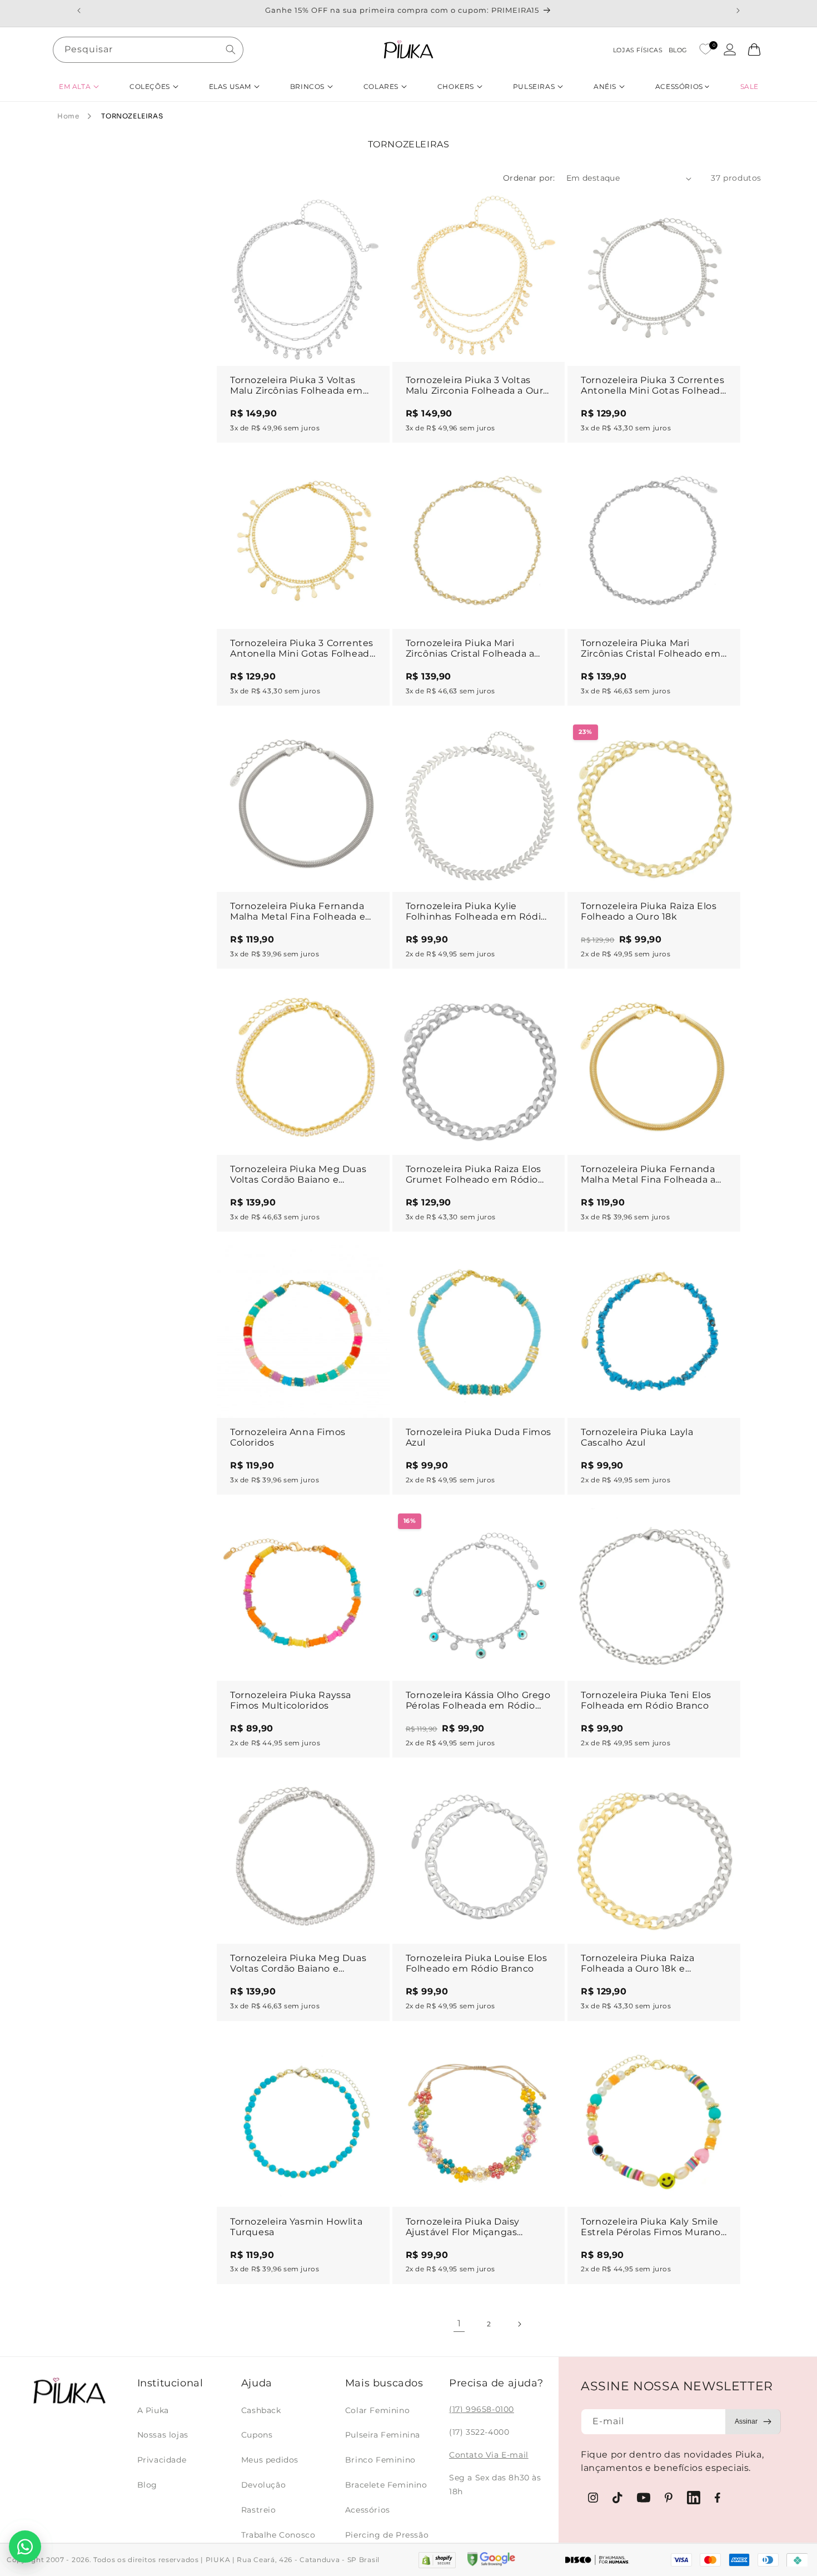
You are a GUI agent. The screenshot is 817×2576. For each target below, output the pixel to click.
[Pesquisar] (231, 49)
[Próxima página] (519, 2324)
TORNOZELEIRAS (132, 116)
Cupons (257, 2435)
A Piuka (153, 2410)
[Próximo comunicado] (738, 11)
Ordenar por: (529, 178)
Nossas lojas (163, 2435)
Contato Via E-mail (489, 2455)
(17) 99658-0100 (482, 2409)
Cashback (261, 2410)
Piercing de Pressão (387, 2535)
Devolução (263, 2485)
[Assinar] (753, 2422)
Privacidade (162, 2460)
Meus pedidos (270, 2460)
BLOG (678, 50)
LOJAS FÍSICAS (638, 50)
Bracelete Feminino (386, 2485)
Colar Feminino (377, 2410)
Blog (147, 2485)
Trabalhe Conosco (278, 2535)
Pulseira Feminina (383, 2435)
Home (68, 116)
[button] (79, 86)
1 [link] (459, 2323)
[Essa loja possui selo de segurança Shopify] (437, 2560)
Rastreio (259, 2510)
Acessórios (368, 2510)
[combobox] (148, 50)
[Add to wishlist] (371, 212)
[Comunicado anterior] (79, 11)
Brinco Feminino (380, 2460)
